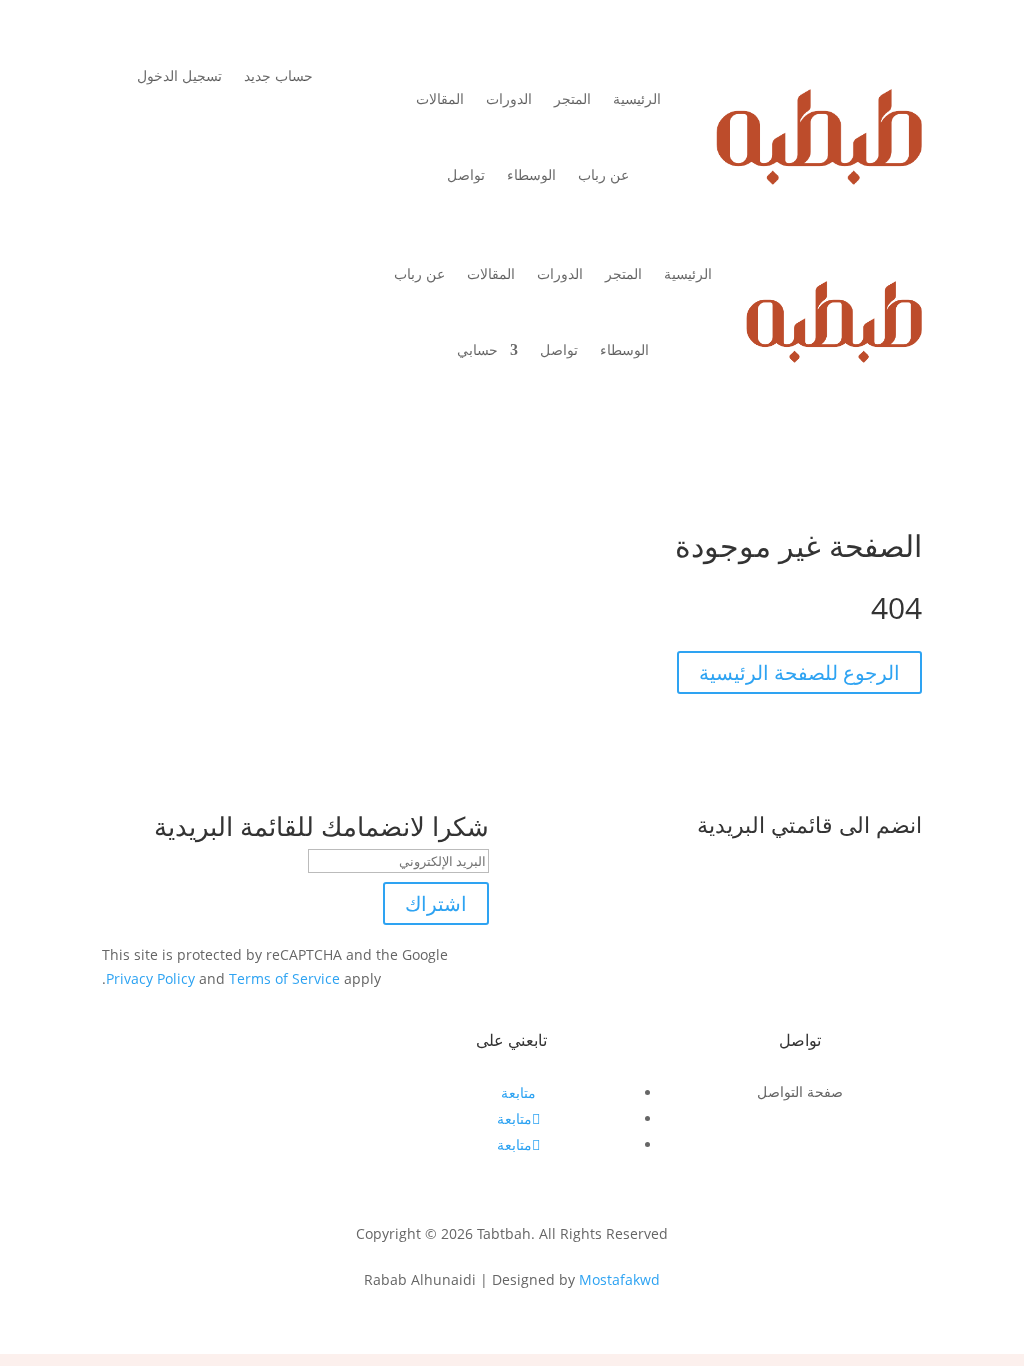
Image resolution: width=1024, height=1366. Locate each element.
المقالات (440, 98)
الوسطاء (531, 174)
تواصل (466, 174)
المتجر (572, 98)
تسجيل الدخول (179, 77)
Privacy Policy (150, 978)
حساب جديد (278, 77)
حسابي (477, 349)
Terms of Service (284, 978)
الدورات (509, 98)
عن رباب (603, 174)
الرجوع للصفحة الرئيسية (799, 672)
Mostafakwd (619, 1279)
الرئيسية (637, 98)
